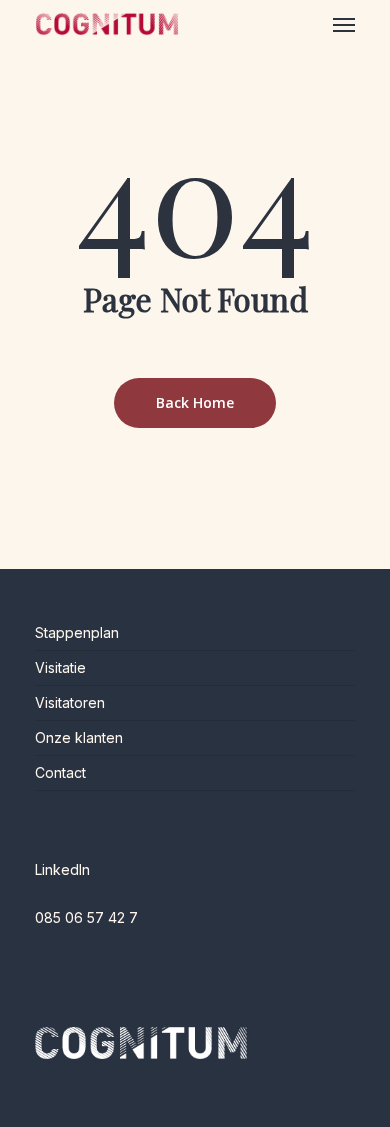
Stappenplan (77, 632)
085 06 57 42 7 (86, 917)
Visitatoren (70, 702)
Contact (60, 772)
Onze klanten (79, 737)
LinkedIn (62, 869)
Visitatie (60, 667)
